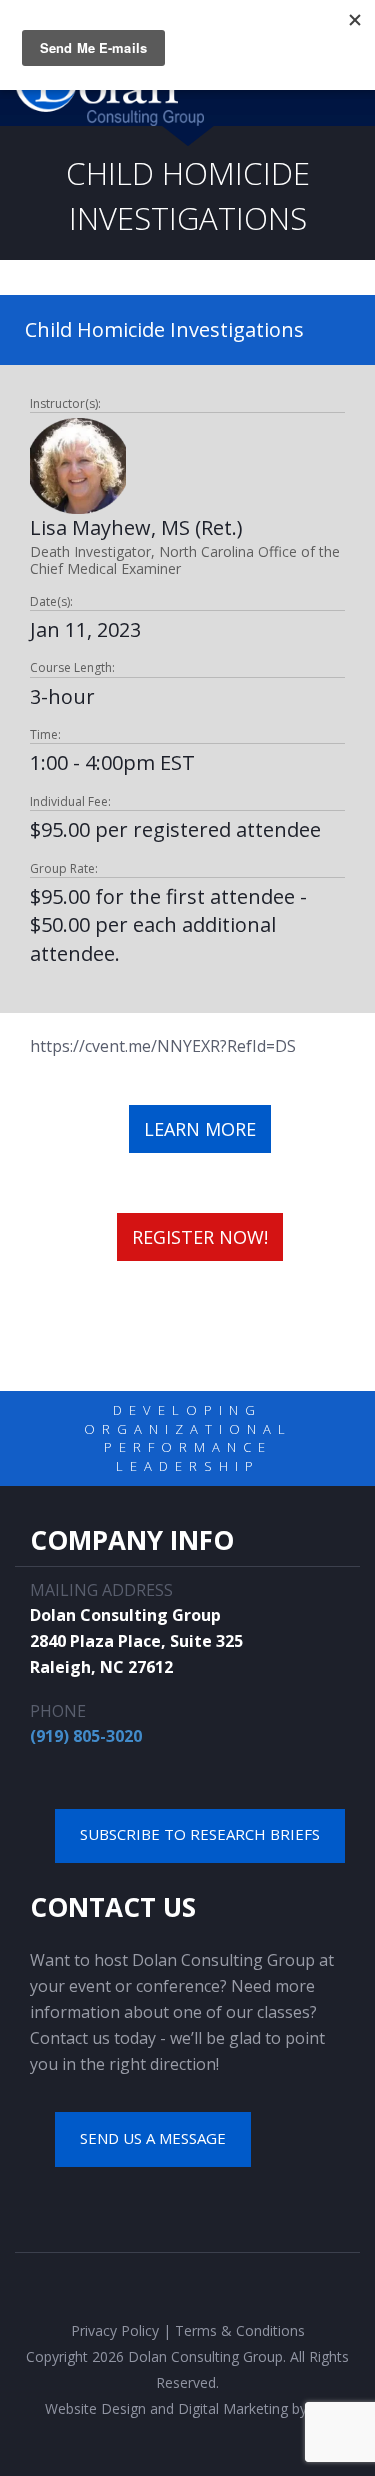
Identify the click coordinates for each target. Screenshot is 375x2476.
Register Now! (200, 1237)
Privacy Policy (115, 2330)
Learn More (200, 1129)
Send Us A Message (153, 2138)
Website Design (95, 2408)
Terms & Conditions (240, 2330)
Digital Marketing (233, 2408)
